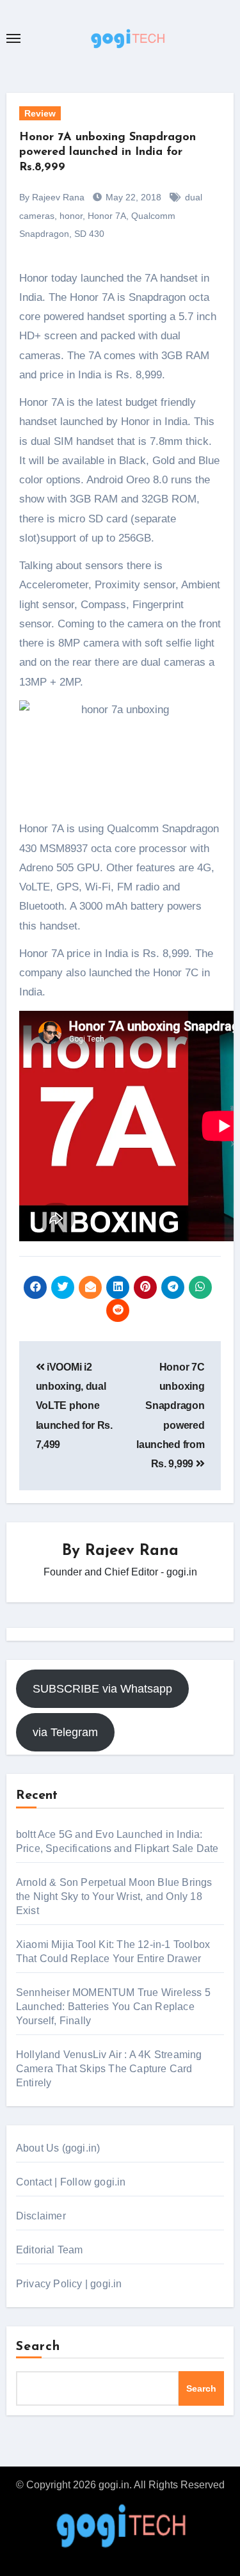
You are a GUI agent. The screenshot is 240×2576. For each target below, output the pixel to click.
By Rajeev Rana (52, 197)
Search (38, 2347)
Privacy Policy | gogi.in (69, 2284)
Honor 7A (107, 216)
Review (40, 113)
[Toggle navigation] (13, 38)
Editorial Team (50, 2250)
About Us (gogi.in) (58, 2148)
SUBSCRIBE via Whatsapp (102, 1689)
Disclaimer (41, 2216)
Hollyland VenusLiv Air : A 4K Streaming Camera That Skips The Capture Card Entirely (109, 2069)
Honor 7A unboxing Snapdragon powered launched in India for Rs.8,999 (108, 153)
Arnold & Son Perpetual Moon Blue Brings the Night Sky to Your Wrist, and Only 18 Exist (114, 1896)
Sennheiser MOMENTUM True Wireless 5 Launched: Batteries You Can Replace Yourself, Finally (113, 2007)
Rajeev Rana (132, 1551)
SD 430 (89, 234)
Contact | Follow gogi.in (71, 2182)
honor (71, 216)
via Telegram (65, 1732)
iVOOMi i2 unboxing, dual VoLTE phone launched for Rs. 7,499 (74, 1406)
